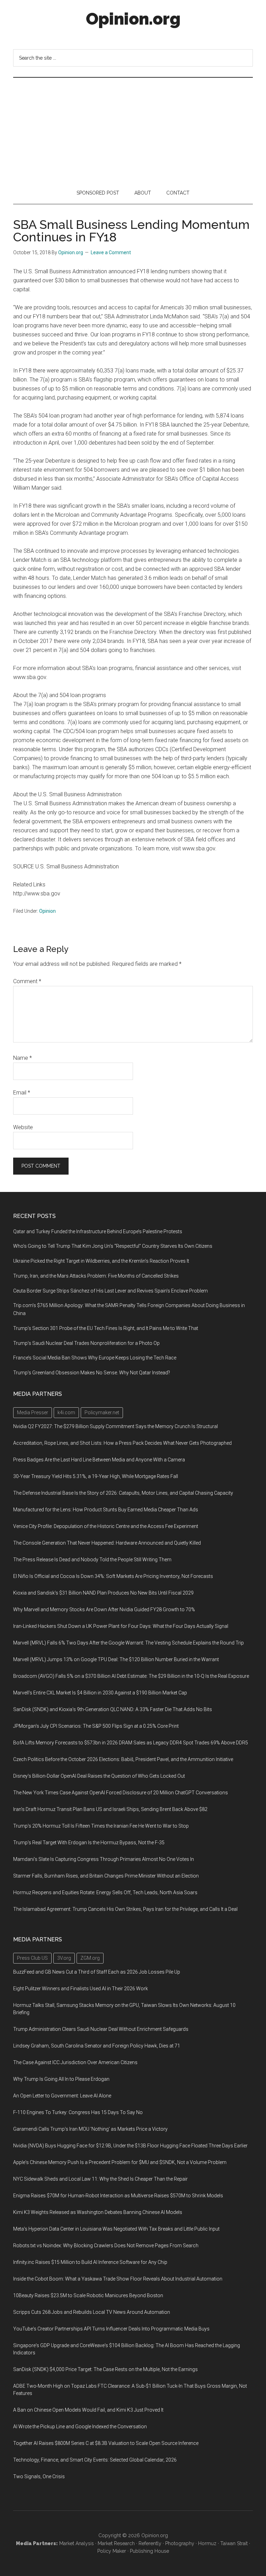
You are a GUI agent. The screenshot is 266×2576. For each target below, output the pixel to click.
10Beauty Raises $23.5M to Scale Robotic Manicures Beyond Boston (88, 2295)
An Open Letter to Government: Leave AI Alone (62, 2096)
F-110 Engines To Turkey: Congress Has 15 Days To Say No (78, 2112)
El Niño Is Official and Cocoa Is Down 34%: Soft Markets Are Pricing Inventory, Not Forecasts (113, 1576)
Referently (150, 2543)
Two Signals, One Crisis (39, 2476)
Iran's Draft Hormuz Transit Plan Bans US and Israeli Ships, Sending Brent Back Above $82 (110, 1809)
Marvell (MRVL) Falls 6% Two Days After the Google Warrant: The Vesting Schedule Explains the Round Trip (128, 1643)
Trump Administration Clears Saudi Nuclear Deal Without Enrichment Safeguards (101, 2029)
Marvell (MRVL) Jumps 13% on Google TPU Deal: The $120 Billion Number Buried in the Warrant (116, 1659)
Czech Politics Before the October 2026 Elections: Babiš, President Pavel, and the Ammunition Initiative (123, 1759)
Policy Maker (112, 2551)
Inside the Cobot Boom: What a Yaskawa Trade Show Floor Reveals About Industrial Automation (118, 2279)
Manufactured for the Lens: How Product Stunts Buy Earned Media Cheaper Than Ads (106, 1510)
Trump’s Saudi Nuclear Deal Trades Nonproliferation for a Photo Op (86, 1343)
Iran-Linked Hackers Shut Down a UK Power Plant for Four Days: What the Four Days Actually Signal (121, 1626)
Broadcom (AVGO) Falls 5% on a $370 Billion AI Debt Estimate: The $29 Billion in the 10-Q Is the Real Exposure (131, 1676)
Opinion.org (133, 19)
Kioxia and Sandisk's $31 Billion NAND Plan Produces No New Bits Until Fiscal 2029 (103, 1593)
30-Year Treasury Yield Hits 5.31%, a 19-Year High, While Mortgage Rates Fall (96, 1476)
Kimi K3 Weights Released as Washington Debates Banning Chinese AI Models (98, 2212)
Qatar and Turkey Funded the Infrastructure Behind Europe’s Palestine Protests (98, 1231)
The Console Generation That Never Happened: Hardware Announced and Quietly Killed (107, 1543)
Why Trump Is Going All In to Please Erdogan (61, 2079)
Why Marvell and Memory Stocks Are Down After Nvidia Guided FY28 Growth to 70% (104, 1609)
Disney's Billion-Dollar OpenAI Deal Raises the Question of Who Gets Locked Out (99, 1776)
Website (23, 1127)
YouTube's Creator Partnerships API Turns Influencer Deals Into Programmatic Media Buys (111, 2329)
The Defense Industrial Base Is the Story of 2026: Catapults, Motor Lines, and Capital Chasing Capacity (123, 1493)
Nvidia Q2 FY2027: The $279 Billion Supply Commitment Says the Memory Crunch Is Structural (116, 1426)
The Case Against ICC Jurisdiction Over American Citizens (75, 2062)
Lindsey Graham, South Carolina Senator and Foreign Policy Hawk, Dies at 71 (97, 2046)
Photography (180, 2543)
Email (22, 1093)
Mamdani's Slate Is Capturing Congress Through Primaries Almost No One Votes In (104, 1859)
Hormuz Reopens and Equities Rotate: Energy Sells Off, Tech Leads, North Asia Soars (105, 1892)
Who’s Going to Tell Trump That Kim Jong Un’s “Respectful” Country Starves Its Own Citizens (113, 1246)
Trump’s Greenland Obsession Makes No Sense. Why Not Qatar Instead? (92, 1373)
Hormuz (207, 2543)
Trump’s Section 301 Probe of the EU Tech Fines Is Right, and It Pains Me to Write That (106, 1328)
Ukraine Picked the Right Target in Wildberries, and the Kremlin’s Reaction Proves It (101, 1261)
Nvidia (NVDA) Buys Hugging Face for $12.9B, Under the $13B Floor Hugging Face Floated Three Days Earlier (130, 2146)
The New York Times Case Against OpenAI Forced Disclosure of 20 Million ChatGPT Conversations (121, 1793)
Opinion (47, 911)
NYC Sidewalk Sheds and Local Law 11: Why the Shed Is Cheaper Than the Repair (100, 2179)
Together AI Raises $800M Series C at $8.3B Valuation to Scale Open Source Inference (106, 2443)
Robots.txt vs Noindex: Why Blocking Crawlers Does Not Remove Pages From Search (106, 2246)
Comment (27, 981)
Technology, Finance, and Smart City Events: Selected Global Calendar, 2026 (95, 2460)
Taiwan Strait (234, 2543)
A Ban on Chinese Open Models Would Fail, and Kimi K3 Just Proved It (88, 2410)
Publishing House (149, 2551)
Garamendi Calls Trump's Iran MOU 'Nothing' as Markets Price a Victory (90, 2129)
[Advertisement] (133, 130)
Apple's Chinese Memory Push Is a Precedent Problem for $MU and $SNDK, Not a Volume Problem (120, 2162)
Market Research (116, 2543)
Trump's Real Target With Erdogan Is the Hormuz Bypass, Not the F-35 (89, 1843)
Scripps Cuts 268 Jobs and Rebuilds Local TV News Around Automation (92, 2312)
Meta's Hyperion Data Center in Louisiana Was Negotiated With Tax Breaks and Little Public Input (116, 2229)
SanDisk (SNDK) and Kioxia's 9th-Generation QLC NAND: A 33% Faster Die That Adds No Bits (113, 1709)
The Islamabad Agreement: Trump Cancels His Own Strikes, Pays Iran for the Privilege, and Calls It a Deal (125, 1909)
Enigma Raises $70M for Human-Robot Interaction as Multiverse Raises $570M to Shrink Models (118, 2196)
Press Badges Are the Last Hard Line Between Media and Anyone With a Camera (99, 1460)
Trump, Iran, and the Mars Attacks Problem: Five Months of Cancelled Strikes (96, 1276)
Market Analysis (77, 2543)
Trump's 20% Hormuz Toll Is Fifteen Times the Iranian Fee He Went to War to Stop (101, 1826)
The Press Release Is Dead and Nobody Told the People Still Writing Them (92, 1560)
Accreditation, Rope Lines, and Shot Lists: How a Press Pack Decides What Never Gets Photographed (122, 1443)
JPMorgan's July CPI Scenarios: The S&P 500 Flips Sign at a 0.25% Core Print (96, 1726)
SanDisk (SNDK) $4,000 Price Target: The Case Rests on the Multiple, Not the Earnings (105, 2369)
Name (23, 1058)
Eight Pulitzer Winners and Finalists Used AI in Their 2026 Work (81, 1989)
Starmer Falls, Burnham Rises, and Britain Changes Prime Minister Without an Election (106, 1876)
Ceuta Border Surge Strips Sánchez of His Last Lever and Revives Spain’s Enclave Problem (110, 1291)
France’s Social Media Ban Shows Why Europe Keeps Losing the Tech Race (95, 1358)
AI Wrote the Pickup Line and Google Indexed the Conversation (80, 2427)
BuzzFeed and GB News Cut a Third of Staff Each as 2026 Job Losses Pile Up (97, 1972)
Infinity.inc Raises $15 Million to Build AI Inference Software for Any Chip (90, 2262)
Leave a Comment (111, 252)
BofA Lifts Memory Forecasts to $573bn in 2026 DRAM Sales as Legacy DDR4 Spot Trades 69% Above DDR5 (131, 1743)
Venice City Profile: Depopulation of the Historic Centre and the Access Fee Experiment (106, 1526)
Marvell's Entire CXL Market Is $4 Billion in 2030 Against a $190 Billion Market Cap (100, 1693)
